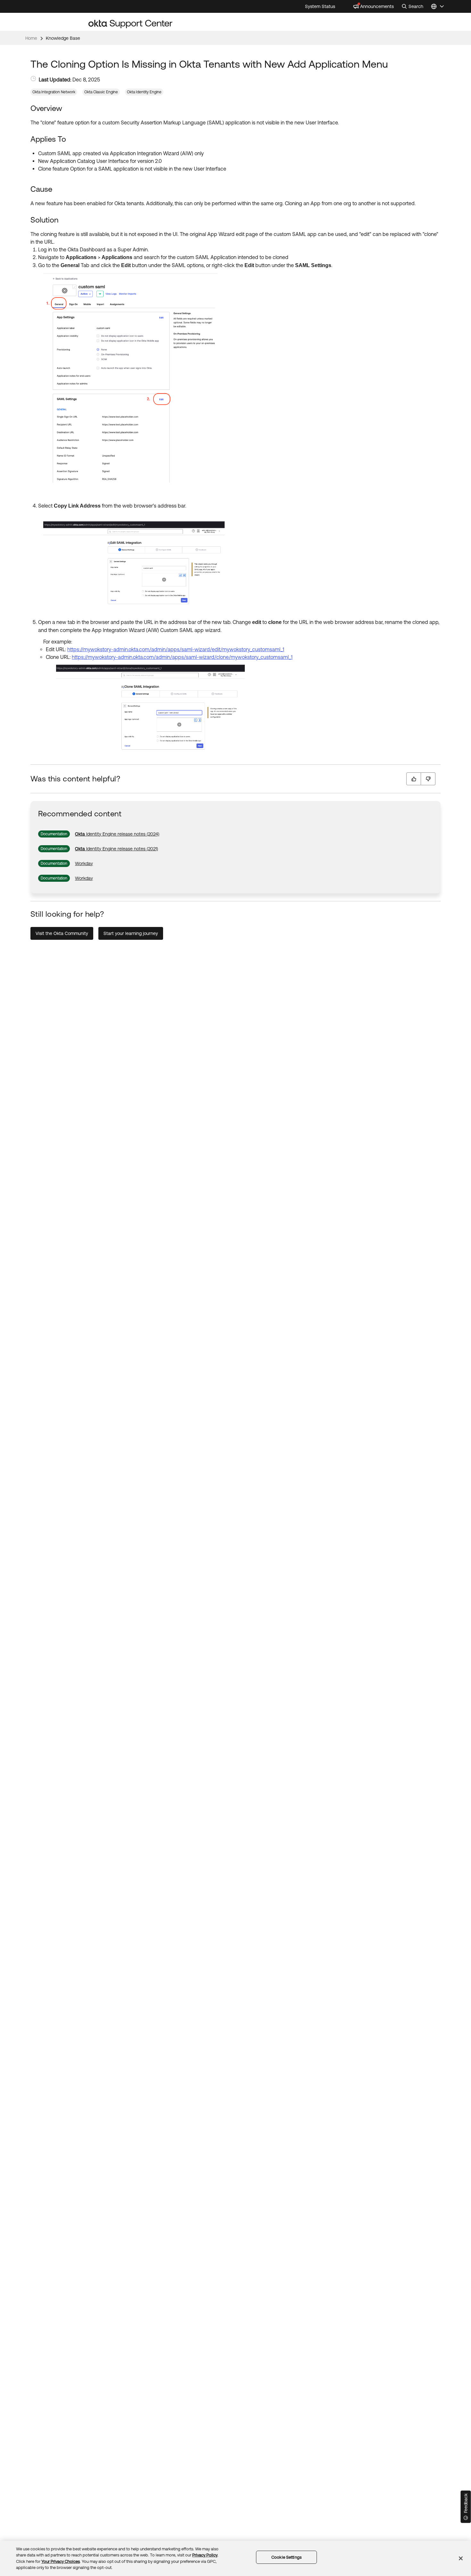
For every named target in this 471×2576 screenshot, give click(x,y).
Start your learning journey (131, 933)
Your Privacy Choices (61, 2561)
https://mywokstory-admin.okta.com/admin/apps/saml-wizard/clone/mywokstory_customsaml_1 (182, 657)
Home (31, 38)
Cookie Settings (286, 2557)
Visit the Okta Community (62, 933)
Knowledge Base (63, 38)
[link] (117, 834)
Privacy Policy (205, 2555)
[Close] (461, 2558)
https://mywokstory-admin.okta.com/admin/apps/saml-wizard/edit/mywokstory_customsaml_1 (176, 649)
